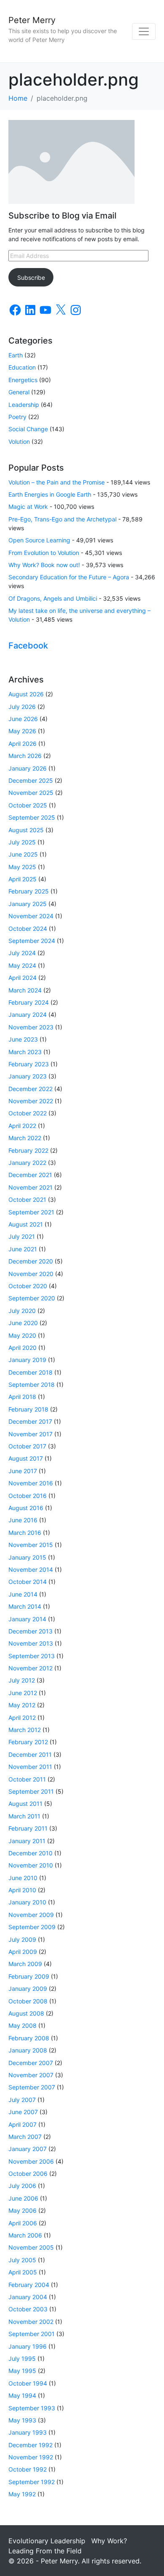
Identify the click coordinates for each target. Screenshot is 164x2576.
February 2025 (29, 891)
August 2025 (26, 830)
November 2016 (31, 1483)
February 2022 (28, 1150)
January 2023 (28, 1076)
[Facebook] (15, 310)
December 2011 (30, 1754)
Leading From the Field (45, 2551)
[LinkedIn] (30, 310)
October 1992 (28, 2469)
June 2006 (23, 2198)
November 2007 (31, 2075)
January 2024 (28, 1015)
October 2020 (28, 1286)
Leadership (24, 405)
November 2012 (30, 1668)
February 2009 (29, 1976)
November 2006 (31, 2161)
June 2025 (23, 854)
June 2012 (23, 1693)
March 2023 (25, 1052)
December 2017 (30, 1421)
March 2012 (25, 1730)
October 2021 (27, 1199)
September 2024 (32, 941)
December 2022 (30, 1089)
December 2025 (31, 780)
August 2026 (26, 694)
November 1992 (31, 2457)
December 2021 (30, 1175)
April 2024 (22, 978)
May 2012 (22, 1705)
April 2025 (22, 879)
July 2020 (22, 1311)
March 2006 (25, 2235)
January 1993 (28, 2432)
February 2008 (29, 2038)
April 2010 (22, 1890)
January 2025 (28, 904)
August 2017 (26, 1458)
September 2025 (32, 817)
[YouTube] (45, 310)
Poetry (17, 417)
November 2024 (31, 916)
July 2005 (22, 2260)
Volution (19, 441)
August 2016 (26, 1508)
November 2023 (31, 1027)
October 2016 (28, 1496)
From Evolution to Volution (44, 553)
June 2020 (23, 1323)
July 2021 (22, 1236)
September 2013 (32, 1656)
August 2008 (26, 2013)
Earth (16, 355)
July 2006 (22, 2186)
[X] (61, 310)
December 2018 (30, 1372)
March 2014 (25, 1606)
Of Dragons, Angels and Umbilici (53, 598)
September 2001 (32, 2334)
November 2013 (31, 1643)
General (19, 392)
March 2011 (24, 1816)
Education (22, 367)
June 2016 (23, 1520)
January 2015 (27, 1557)
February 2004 (29, 2285)
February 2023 (29, 1064)
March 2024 (25, 990)
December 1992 (30, 2445)
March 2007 (25, 2137)
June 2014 (23, 1594)
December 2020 (31, 1261)
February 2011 (28, 1828)
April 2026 (22, 744)
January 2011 (27, 1841)
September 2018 (32, 1384)
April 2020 (22, 1348)
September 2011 (31, 1791)
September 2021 (31, 1212)
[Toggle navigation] (144, 31)
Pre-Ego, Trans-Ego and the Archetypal (62, 519)
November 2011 (30, 1767)
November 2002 (31, 2322)
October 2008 (28, 2001)
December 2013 (30, 1631)
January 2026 (28, 768)
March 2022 (25, 1138)
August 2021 (26, 1224)
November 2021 (30, 1187)
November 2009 (31, 1915)
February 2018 (28, 1409)
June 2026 (23, 719)
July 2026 (22, 707)
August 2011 (25, 1804)
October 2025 (28, 805)
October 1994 (28, 2383)
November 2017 (30, 1434)
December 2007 (31, 2063)
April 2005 (23, 2272)
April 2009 (23, 1952)
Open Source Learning (39, 540)
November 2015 (31, 1545)
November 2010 (31, 1865)
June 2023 (23, 1039)
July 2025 (22, 842)
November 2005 (31, 2247)
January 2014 (27, 1619)
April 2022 (22, 1126)
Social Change (28, 429)
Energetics (23, 380)
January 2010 (27, 1902)
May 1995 (22, 2371)
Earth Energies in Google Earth (50, 494)
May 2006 (22, 2210)
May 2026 (22, 731)
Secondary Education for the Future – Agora (69, 577)
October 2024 (28, 929)
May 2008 (22, 2025)
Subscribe (31, 277)
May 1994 (22, 2395)
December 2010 (30, 1853)
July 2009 (22, 1939)
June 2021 (23, 1249)
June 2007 (23, 2112)
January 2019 (27, 1360)
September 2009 (32, 1927)
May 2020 (22, 1335)
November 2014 (31, 1569)
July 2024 (22, 953)
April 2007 (22, 2124)
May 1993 (22, 2420)
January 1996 (28, 2346)
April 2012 (22, 1718)
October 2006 (28, 2174)
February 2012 (28, 1742)
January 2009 (28, 1989)
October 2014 (28, 1582)
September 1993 (32, 2408)
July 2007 (22, 2100)
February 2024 (29, 1002)
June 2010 (23, 1878)
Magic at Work (28, 507)
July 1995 (22, 2359)
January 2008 (28, 2050)
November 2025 (31, 793)
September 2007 (32, 2087)
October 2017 (27, 1446)
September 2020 (32, 1298)
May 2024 (22, 965)
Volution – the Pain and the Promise (57, 482)
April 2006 (23, 2223)
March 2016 (25, 1533)
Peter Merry (32, 20)
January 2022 (27, 1163)
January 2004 (28, 2297)
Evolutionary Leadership (47, 2541)
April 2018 (22, 1397)
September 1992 (32, 2482)
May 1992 (22, 2494)
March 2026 (25, 756)
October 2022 (28, 1113)
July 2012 (22, 1680)
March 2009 (25, 1964)
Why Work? (109, 2541)
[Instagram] (76, 310)
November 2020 (31, 1274)
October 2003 (28, 2309)
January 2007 (28, 2149)
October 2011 (27, 1779)
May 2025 (22, 867)
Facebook (28, 646)
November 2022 (31, 1101)
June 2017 (23, 1471)
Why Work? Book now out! (44, 565)
